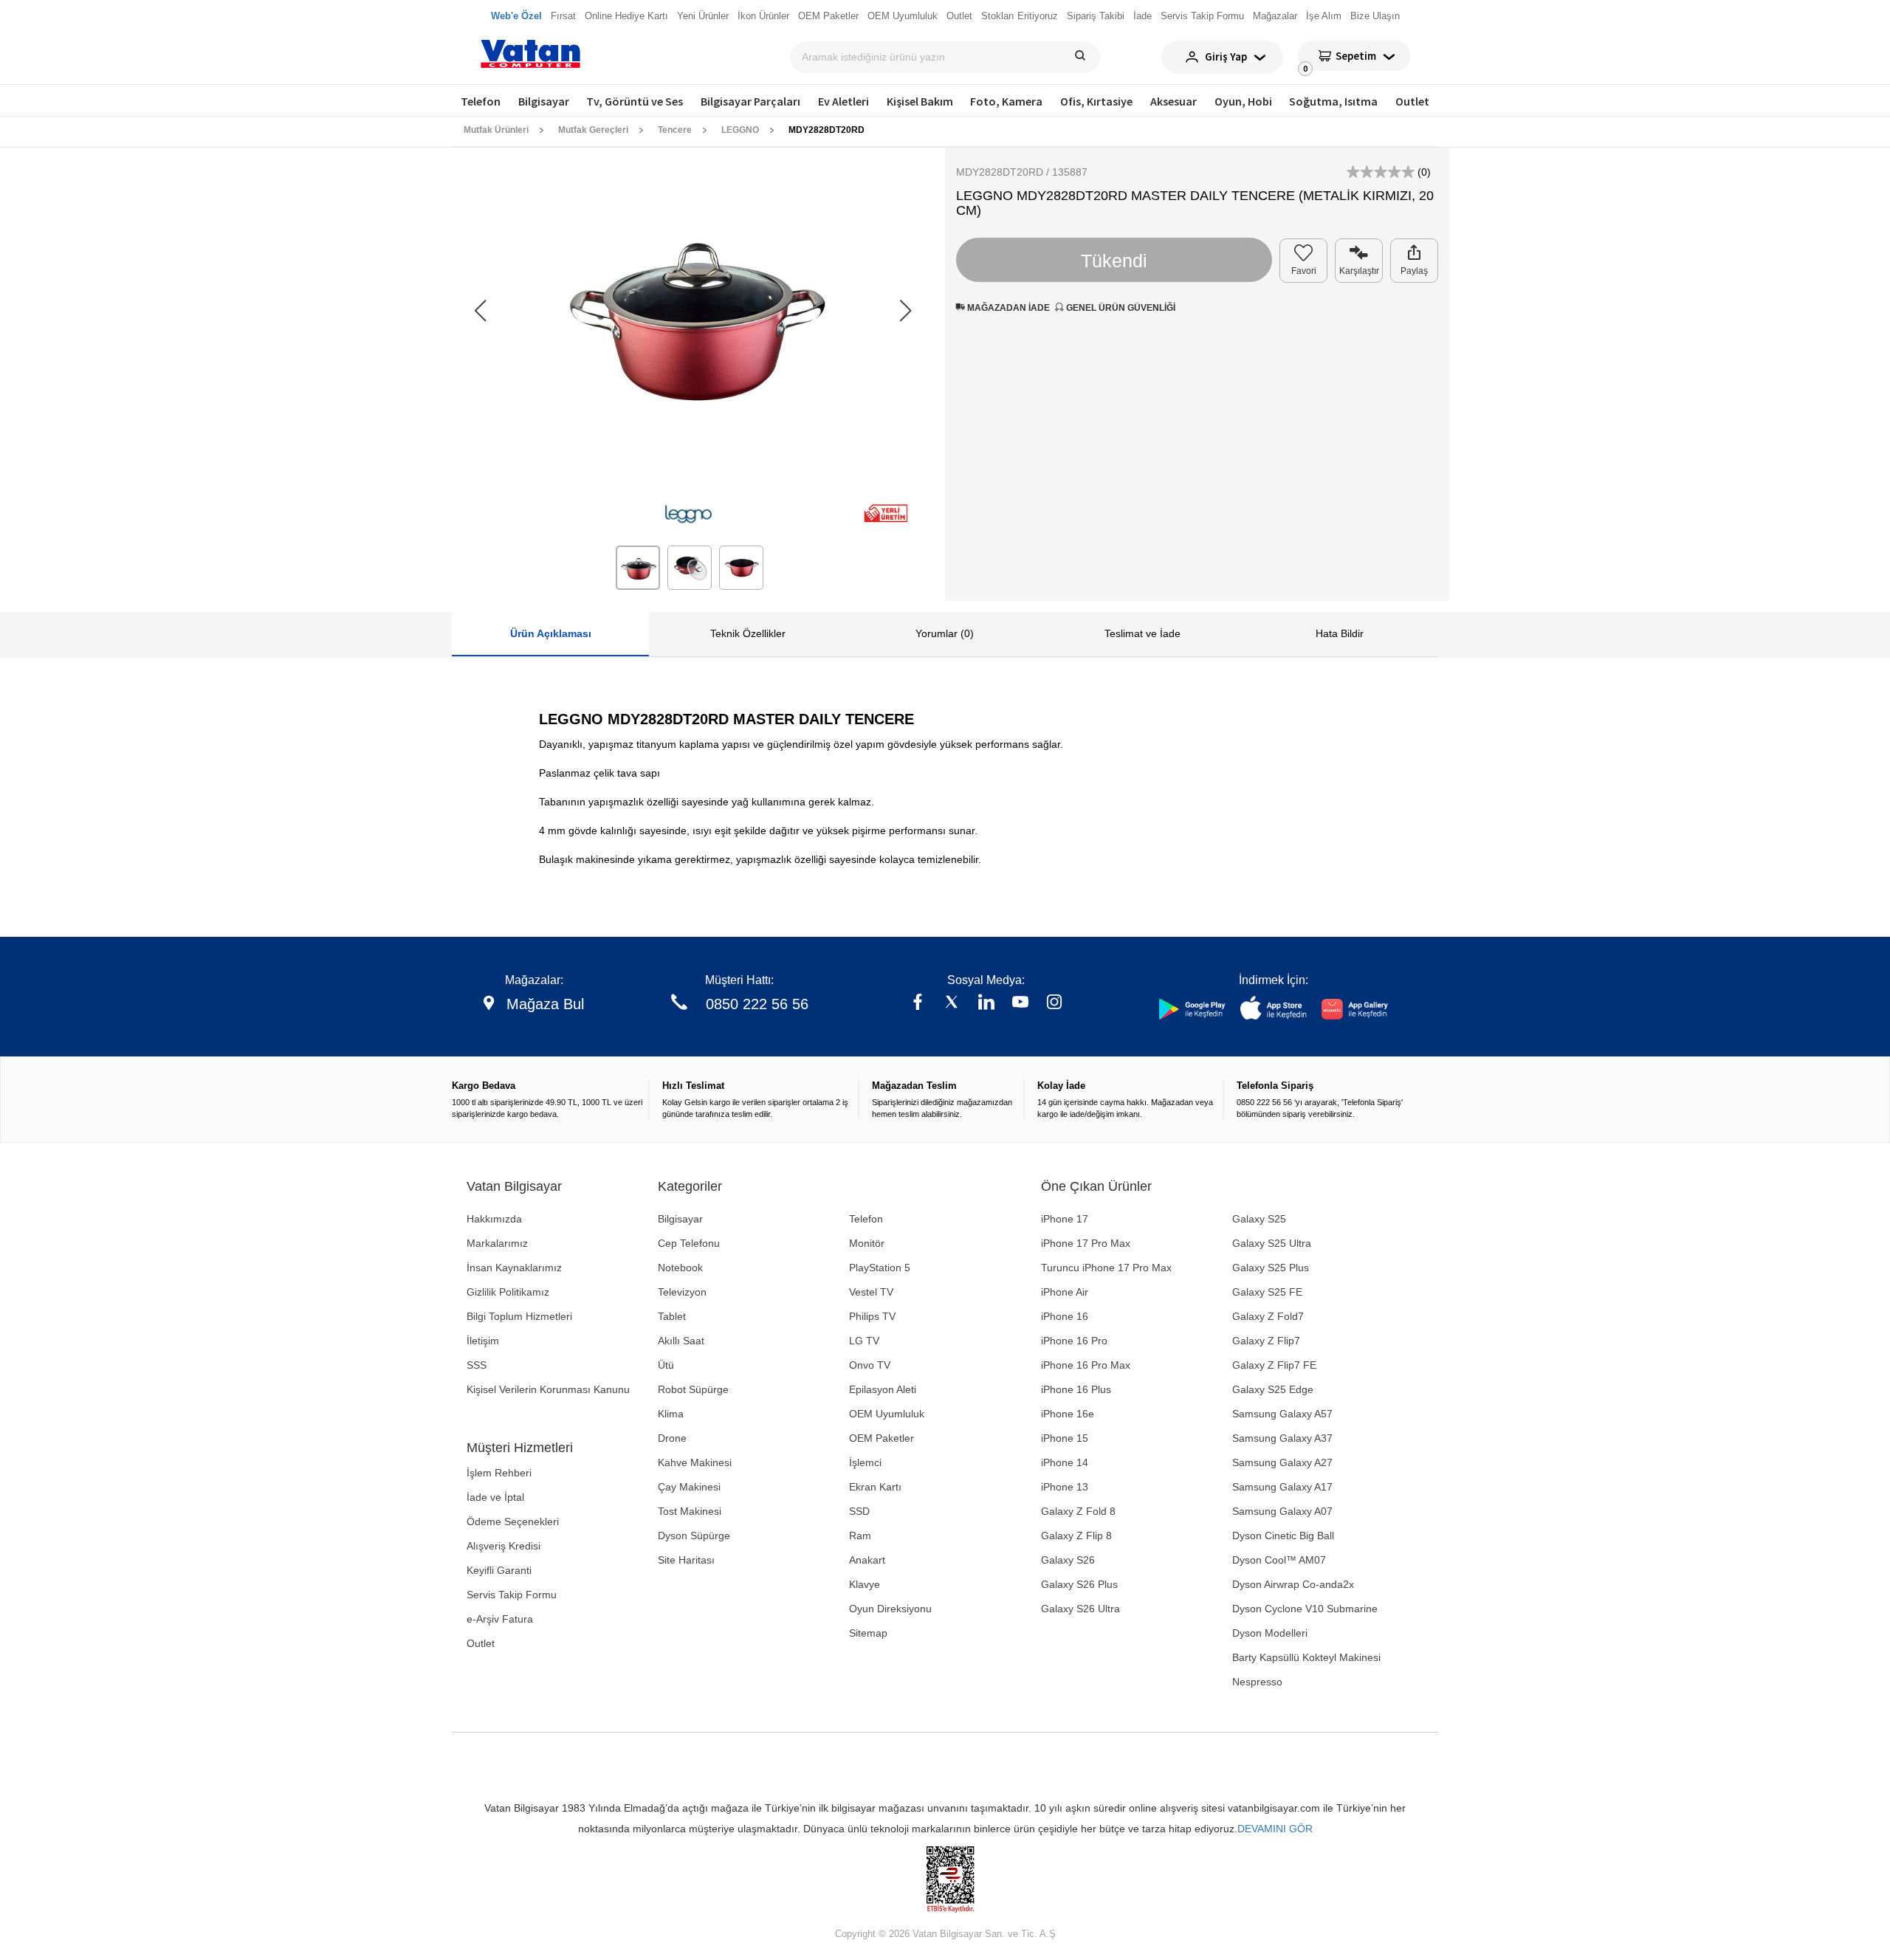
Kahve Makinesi (695, 1462)
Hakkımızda (494, 1219)
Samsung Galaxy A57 (1282, 1414)
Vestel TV (871, 1292)
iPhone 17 (1065, 1219)
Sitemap (868, 1633)
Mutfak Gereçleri (593, 130)
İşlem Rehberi (499, 1473)
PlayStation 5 (880, 1268)
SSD (859, 1511)
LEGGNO (740, 130)
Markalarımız (497, 1243)
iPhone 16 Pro (1074, 1341)
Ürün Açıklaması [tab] (551, 633)
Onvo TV (870, 1365)
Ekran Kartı (875, 1487)
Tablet (672, 1316)
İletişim (483, 1341)
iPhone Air (1065, 1292)
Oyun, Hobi (1243, 101)
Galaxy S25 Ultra (1272, 1243)
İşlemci (865, 1462)
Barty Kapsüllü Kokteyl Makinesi (1306, 1657)
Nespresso (1257, 1682)
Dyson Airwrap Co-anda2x (1293, 1584)
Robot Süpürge (693, 1389)
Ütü (666, 1365)
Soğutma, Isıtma (1333, 101)
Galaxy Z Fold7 (1268, 1316)
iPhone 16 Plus (1076, 1389)
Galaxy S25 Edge (1273, 1389)
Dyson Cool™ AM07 (1279, 1560)
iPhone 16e (1068, 1414)
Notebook (680, 1268)
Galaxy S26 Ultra (1080, 1609)
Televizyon (682, 1292)
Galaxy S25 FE (1267, 1292)
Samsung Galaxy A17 (1282, 1487)
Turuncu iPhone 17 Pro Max (1106, 1268)
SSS (477, 1365)
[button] (906, 312)
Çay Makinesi (689, 1487)
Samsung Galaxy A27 (1282, 1462)
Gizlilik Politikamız (508, 1292)
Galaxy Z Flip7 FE (1274, 1365)
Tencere (675, 130)
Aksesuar (1173, 101)
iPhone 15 (1065, 1438)
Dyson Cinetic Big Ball (1283, 1536)
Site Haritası (686, 1560)
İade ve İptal (495, 1497)
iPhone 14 (1065, 1462)
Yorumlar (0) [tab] (945, 633)
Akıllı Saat (681, 1341)
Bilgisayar (544, 101)
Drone (672, 1438)
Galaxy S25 (1259, 1219)
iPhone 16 (1065, 1316)
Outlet (1412, 101)
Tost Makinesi (690, 1511)
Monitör (867, 1243)
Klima (671, 1414)
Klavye (865, 1584)
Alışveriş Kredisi (504, 1546)
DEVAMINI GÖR (1275, 1829)
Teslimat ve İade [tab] (1142, 633)
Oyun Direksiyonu (890, 1609)
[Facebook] (918, 1004)
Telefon (481, 101)
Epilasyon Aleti (883, 1389)
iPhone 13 (1065, 1487)
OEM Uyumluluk (887, 1414)
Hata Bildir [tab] (1340, 633)
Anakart (867, 1560)
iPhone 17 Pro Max (1086, 1243)
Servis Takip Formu (512, 1595)
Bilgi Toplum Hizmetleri (519, 1316)
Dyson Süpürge (694, 1536)
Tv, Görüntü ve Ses (635, 101)
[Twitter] (952, 1004)
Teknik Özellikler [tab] (748, 633)
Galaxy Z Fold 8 (1078, 1511)
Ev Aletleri (843, 101)
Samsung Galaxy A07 (1282, 1511)
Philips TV (872, 1316)
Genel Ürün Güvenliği (1120, 308)
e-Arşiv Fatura (500, 1619)
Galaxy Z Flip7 (1266, 1341)
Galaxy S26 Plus (1079, 1584)
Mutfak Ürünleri (496, 130)
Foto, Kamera (1006, 101)
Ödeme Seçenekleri (513, 1521)
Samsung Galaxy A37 (1282, 1438)
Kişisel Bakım (920, 101)
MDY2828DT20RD (827, 130)
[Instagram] (1054, 1004)
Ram (860, 1536)
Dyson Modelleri (1270, 1633)
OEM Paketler (882, 1438)
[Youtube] (1020, 1004)
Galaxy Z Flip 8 (1076, 1536)
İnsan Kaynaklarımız (514, 1268)
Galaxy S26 (1068, 1560)
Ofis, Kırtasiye (1096, 101)
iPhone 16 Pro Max (1086, 1365)
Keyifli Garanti (499, 1570)
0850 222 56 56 (757, 1004)
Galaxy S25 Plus (1271, 1268)
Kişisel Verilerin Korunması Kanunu (548, 1389)
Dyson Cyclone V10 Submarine (1305, 1609)
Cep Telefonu (689, 1243)
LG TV (864, 1341)
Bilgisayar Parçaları (750, 101)
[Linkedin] (986, 1004)
